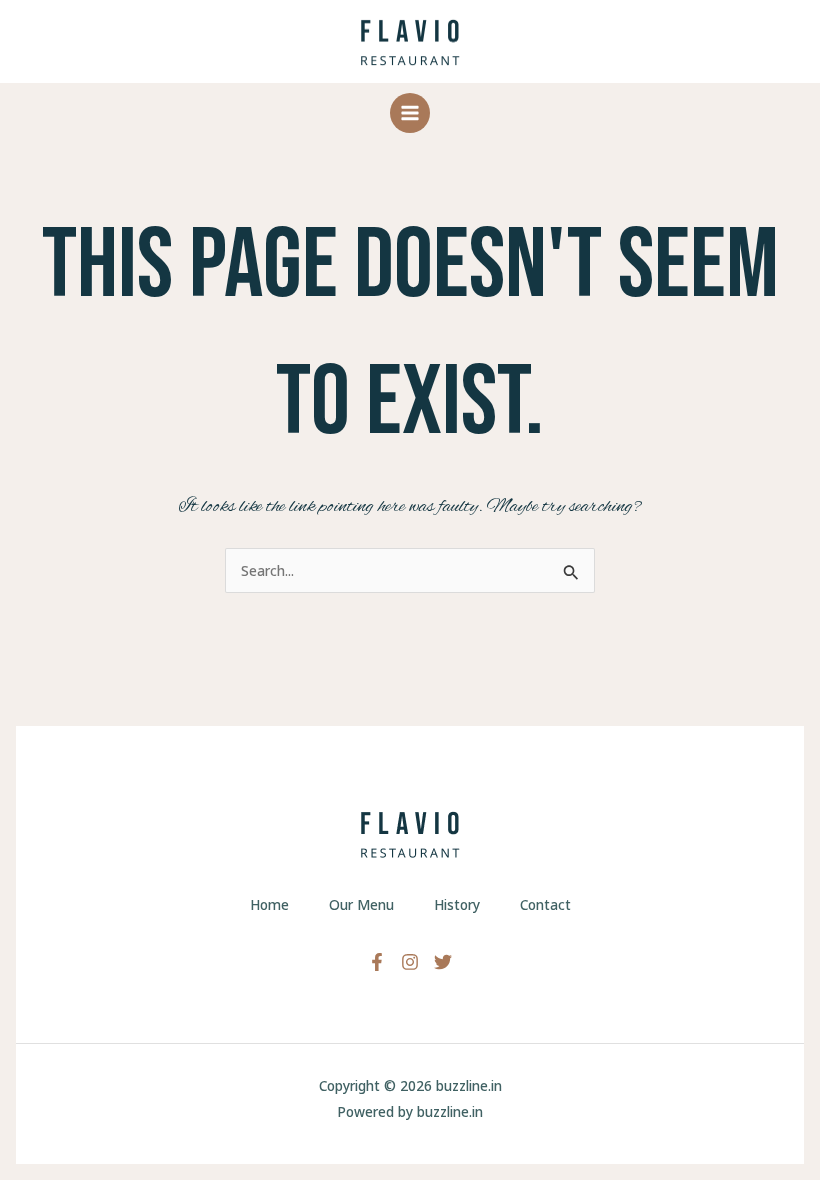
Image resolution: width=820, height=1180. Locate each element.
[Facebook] (377, 962)
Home (269, 904)
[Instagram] (410, 962)
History (457, 904)
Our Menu (361, 904)
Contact (545, 904)
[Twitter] (443, 962)
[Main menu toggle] (410, 113)
